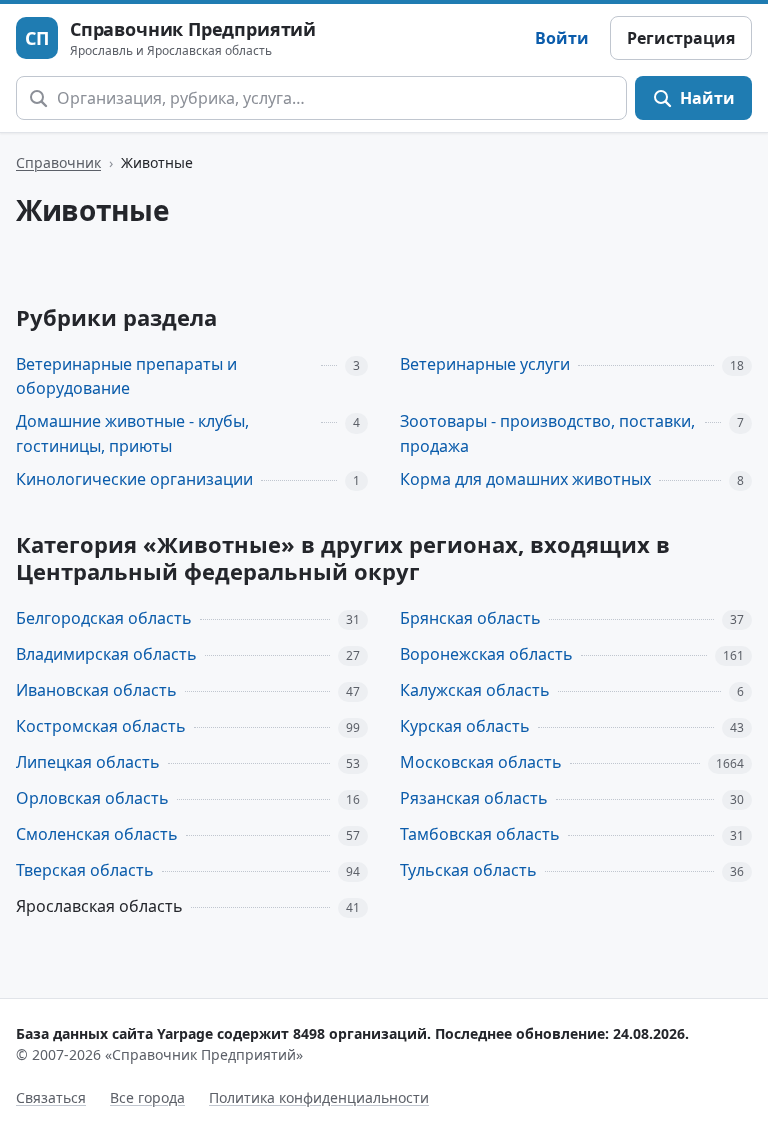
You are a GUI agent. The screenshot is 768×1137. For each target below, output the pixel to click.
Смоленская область (97, 834)
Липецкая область (88, 762)
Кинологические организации (134, 479)
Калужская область (475, 690)
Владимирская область (106, 654)
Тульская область (468, 870)
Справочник (58, 162)
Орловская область (92, 798)
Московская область (481, 762)
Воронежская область (486, 654)
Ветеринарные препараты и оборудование (126, 376)
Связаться (51, 1097)
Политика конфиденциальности (319, 1097)
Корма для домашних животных (525, 479)
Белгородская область (104, 618)
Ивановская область (96, 690)
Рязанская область (474, 798)
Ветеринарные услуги (485, 364)
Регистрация (681, 38)
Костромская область (101, 726)
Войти (562, 38)
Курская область (465, 726)
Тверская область (85, 870)
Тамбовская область (480, 834)
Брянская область (470, 618)
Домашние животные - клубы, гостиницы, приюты (132, 433)
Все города (147, 1097)
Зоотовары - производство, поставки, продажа (547, 433)
